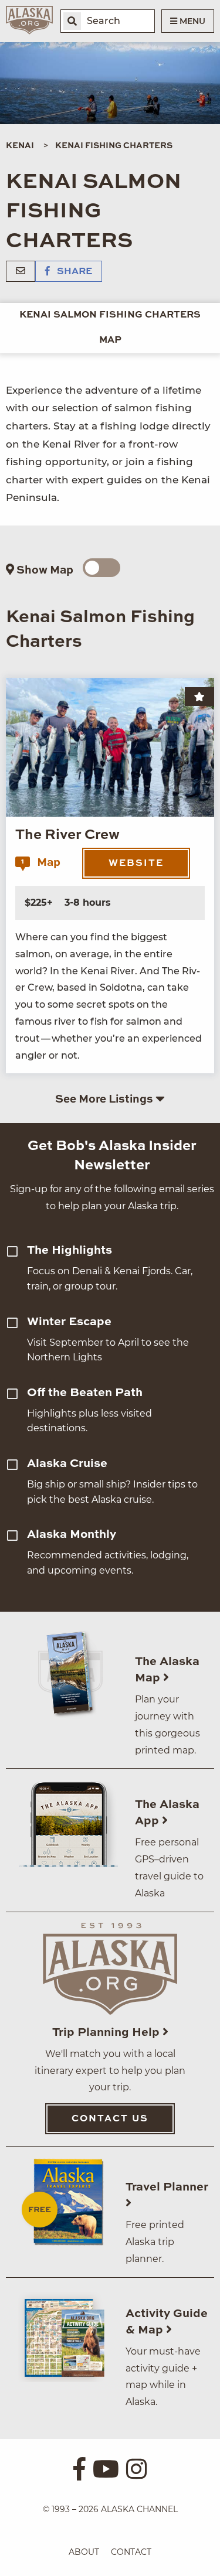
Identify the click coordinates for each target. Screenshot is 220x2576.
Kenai (20, 146)
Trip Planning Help (107, 2033)
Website (136, 864)
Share (73, 272)
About (84, 2552)
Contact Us (110, 2119)
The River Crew (67, 835)
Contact (131, 2552)
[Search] (72, 21)
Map (110, 340)
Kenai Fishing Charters (114, 146)
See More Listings (105, 1099)
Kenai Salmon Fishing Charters (110, 315)
